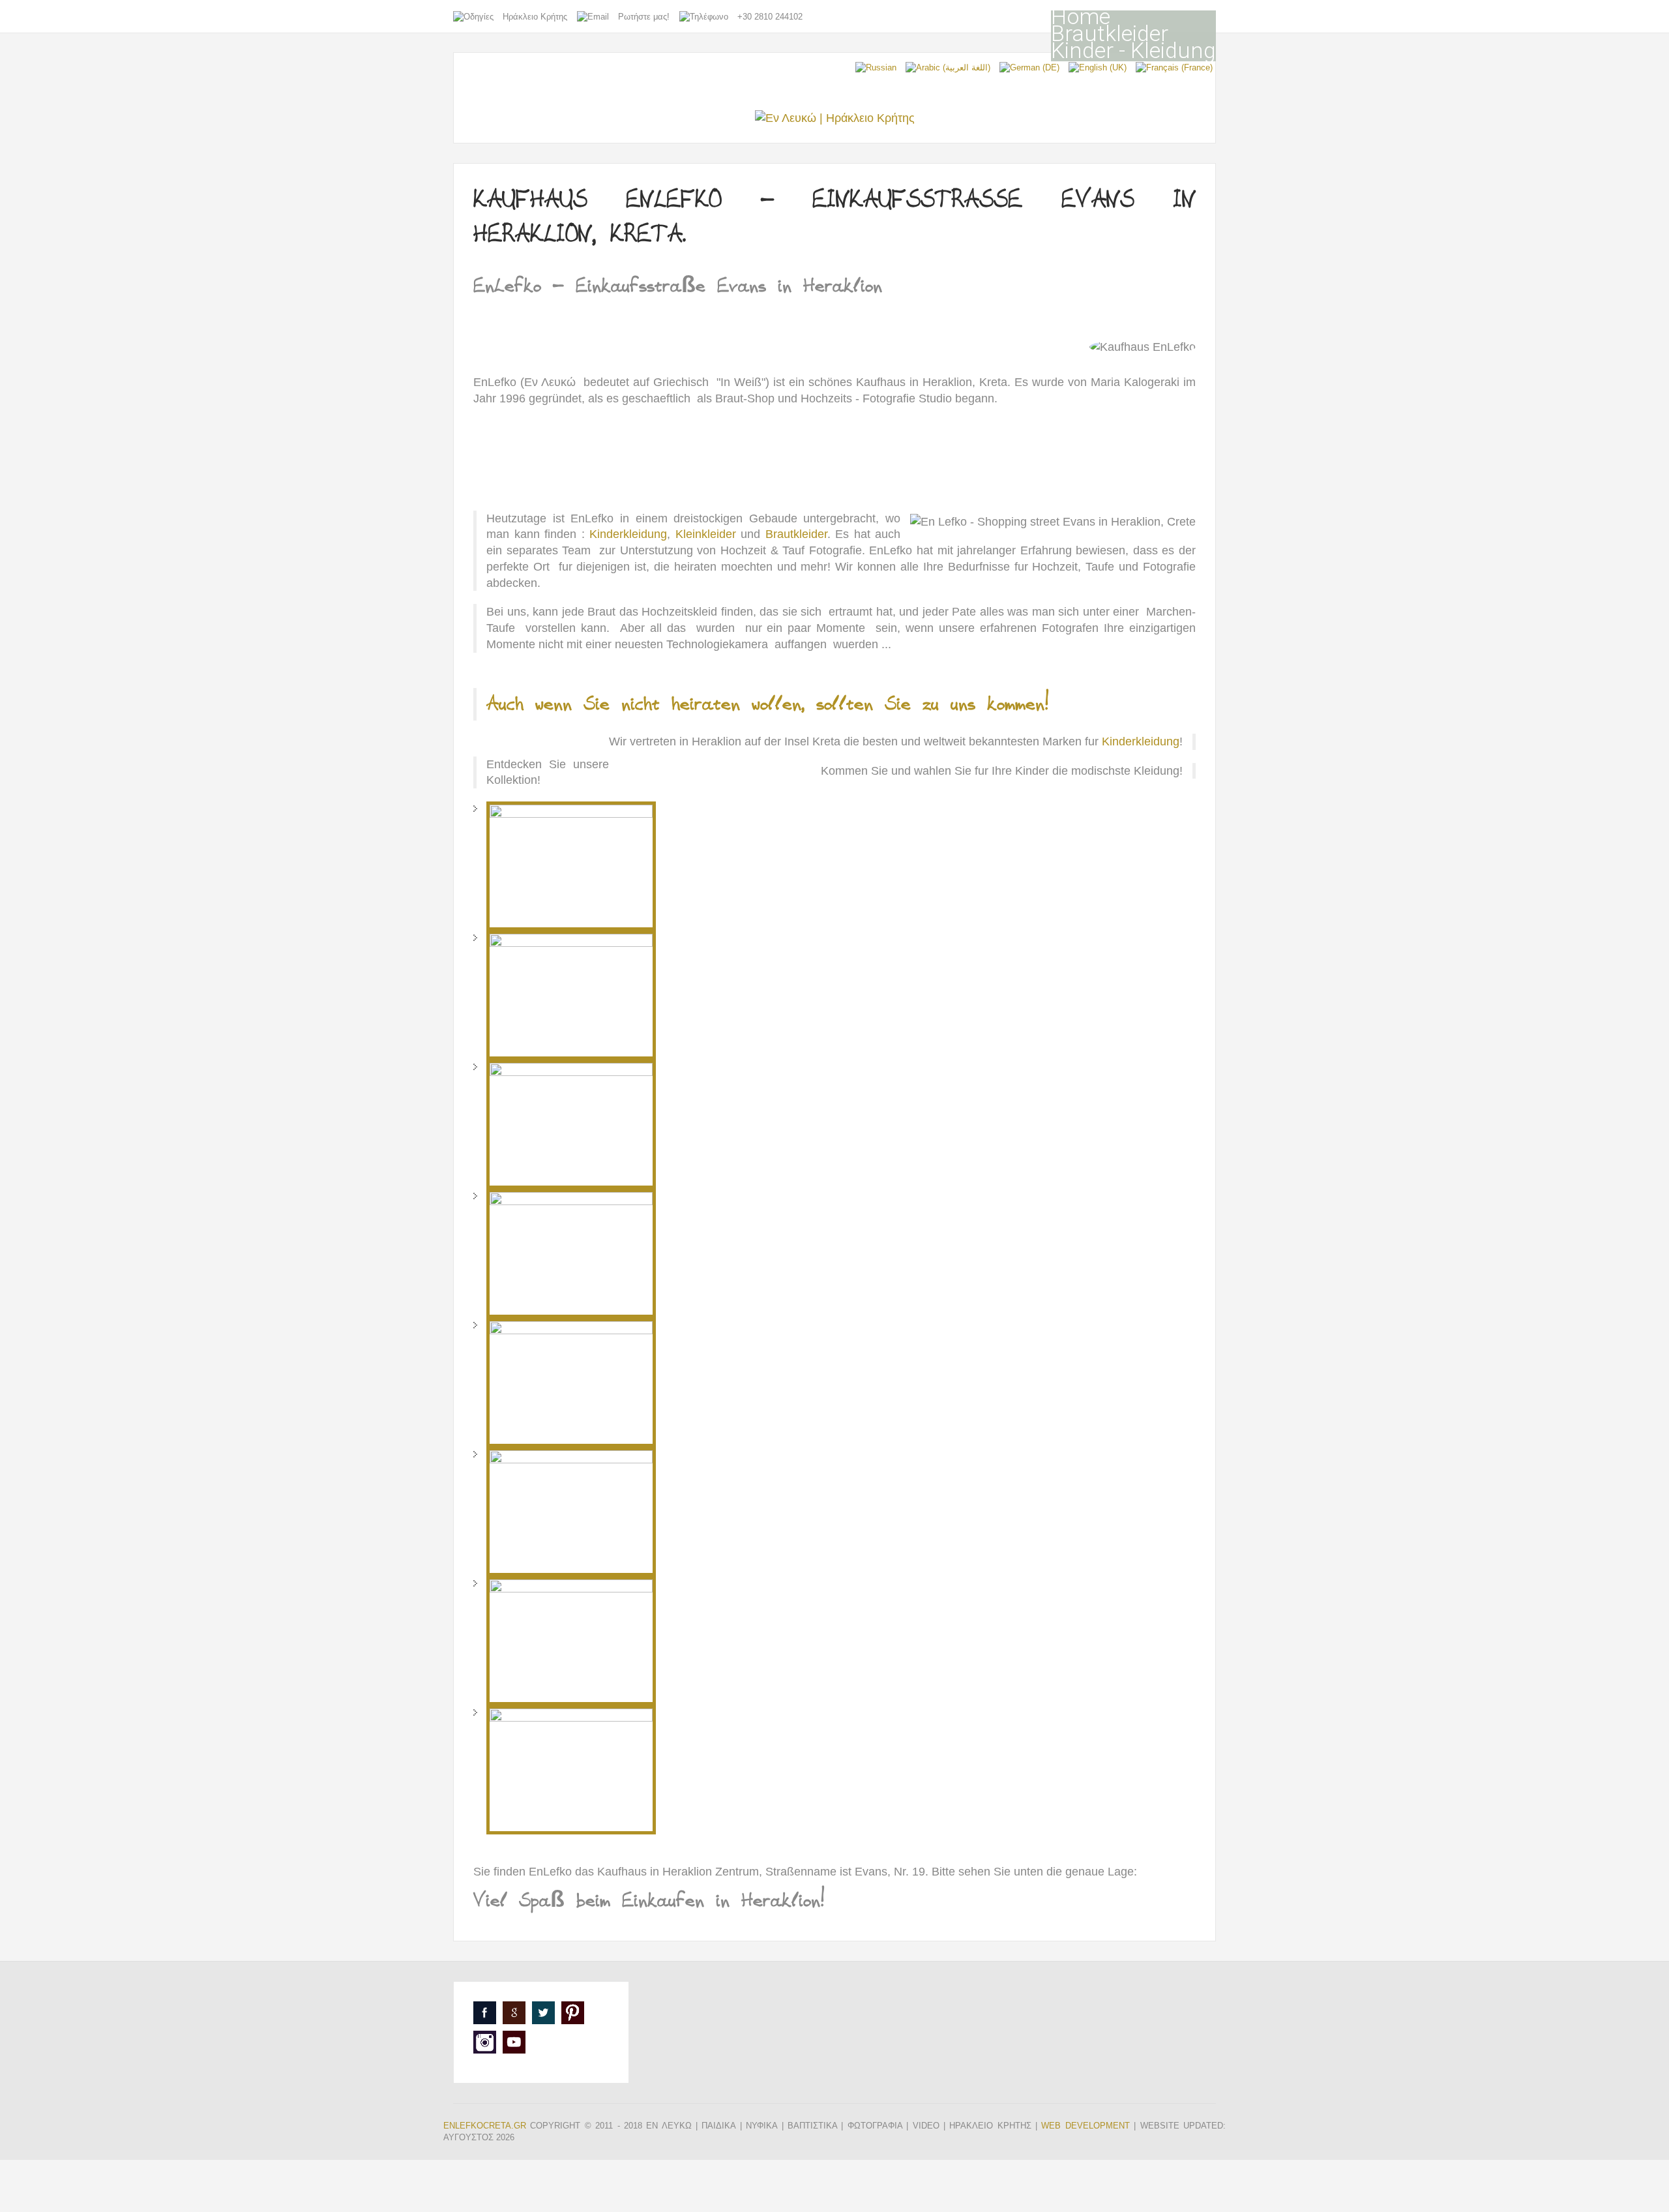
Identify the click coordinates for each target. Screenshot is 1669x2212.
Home (1081, 16)
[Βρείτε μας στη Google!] (514, 2013)
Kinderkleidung (628, 534)
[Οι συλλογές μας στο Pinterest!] (573, 2013)
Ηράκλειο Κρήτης (535, 17)
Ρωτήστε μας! (644, 17)
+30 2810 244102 (770, 17)
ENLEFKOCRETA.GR (485, 2126)
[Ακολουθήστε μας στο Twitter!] (543, 2013)
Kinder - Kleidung (1133, 50)
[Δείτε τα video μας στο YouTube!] (514, 2042)
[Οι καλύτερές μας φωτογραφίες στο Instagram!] (485, 2042)
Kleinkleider (706, 534)
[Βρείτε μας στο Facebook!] (485, 2013)
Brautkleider (1110, 33)
